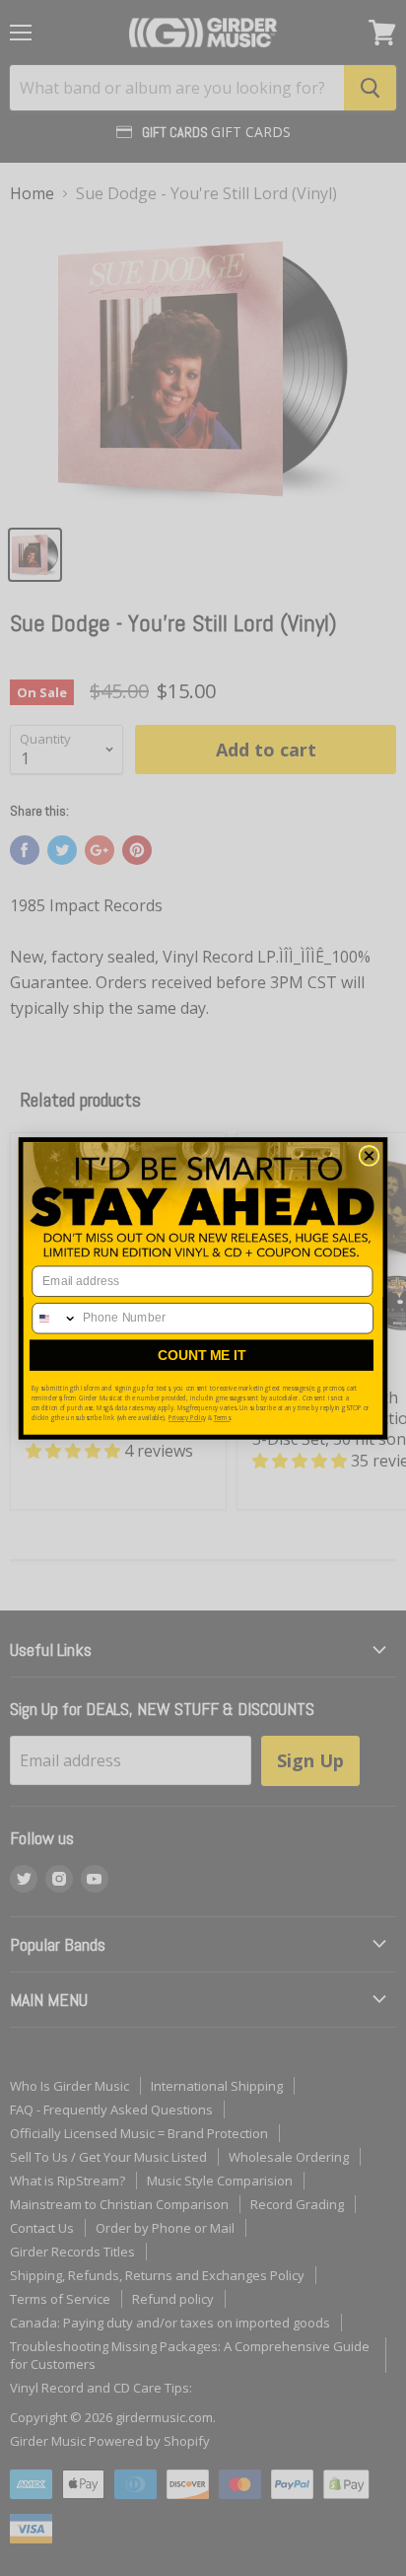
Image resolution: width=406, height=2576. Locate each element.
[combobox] (55, 1318)
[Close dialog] (369, 1155)
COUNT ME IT (202, 1355)
